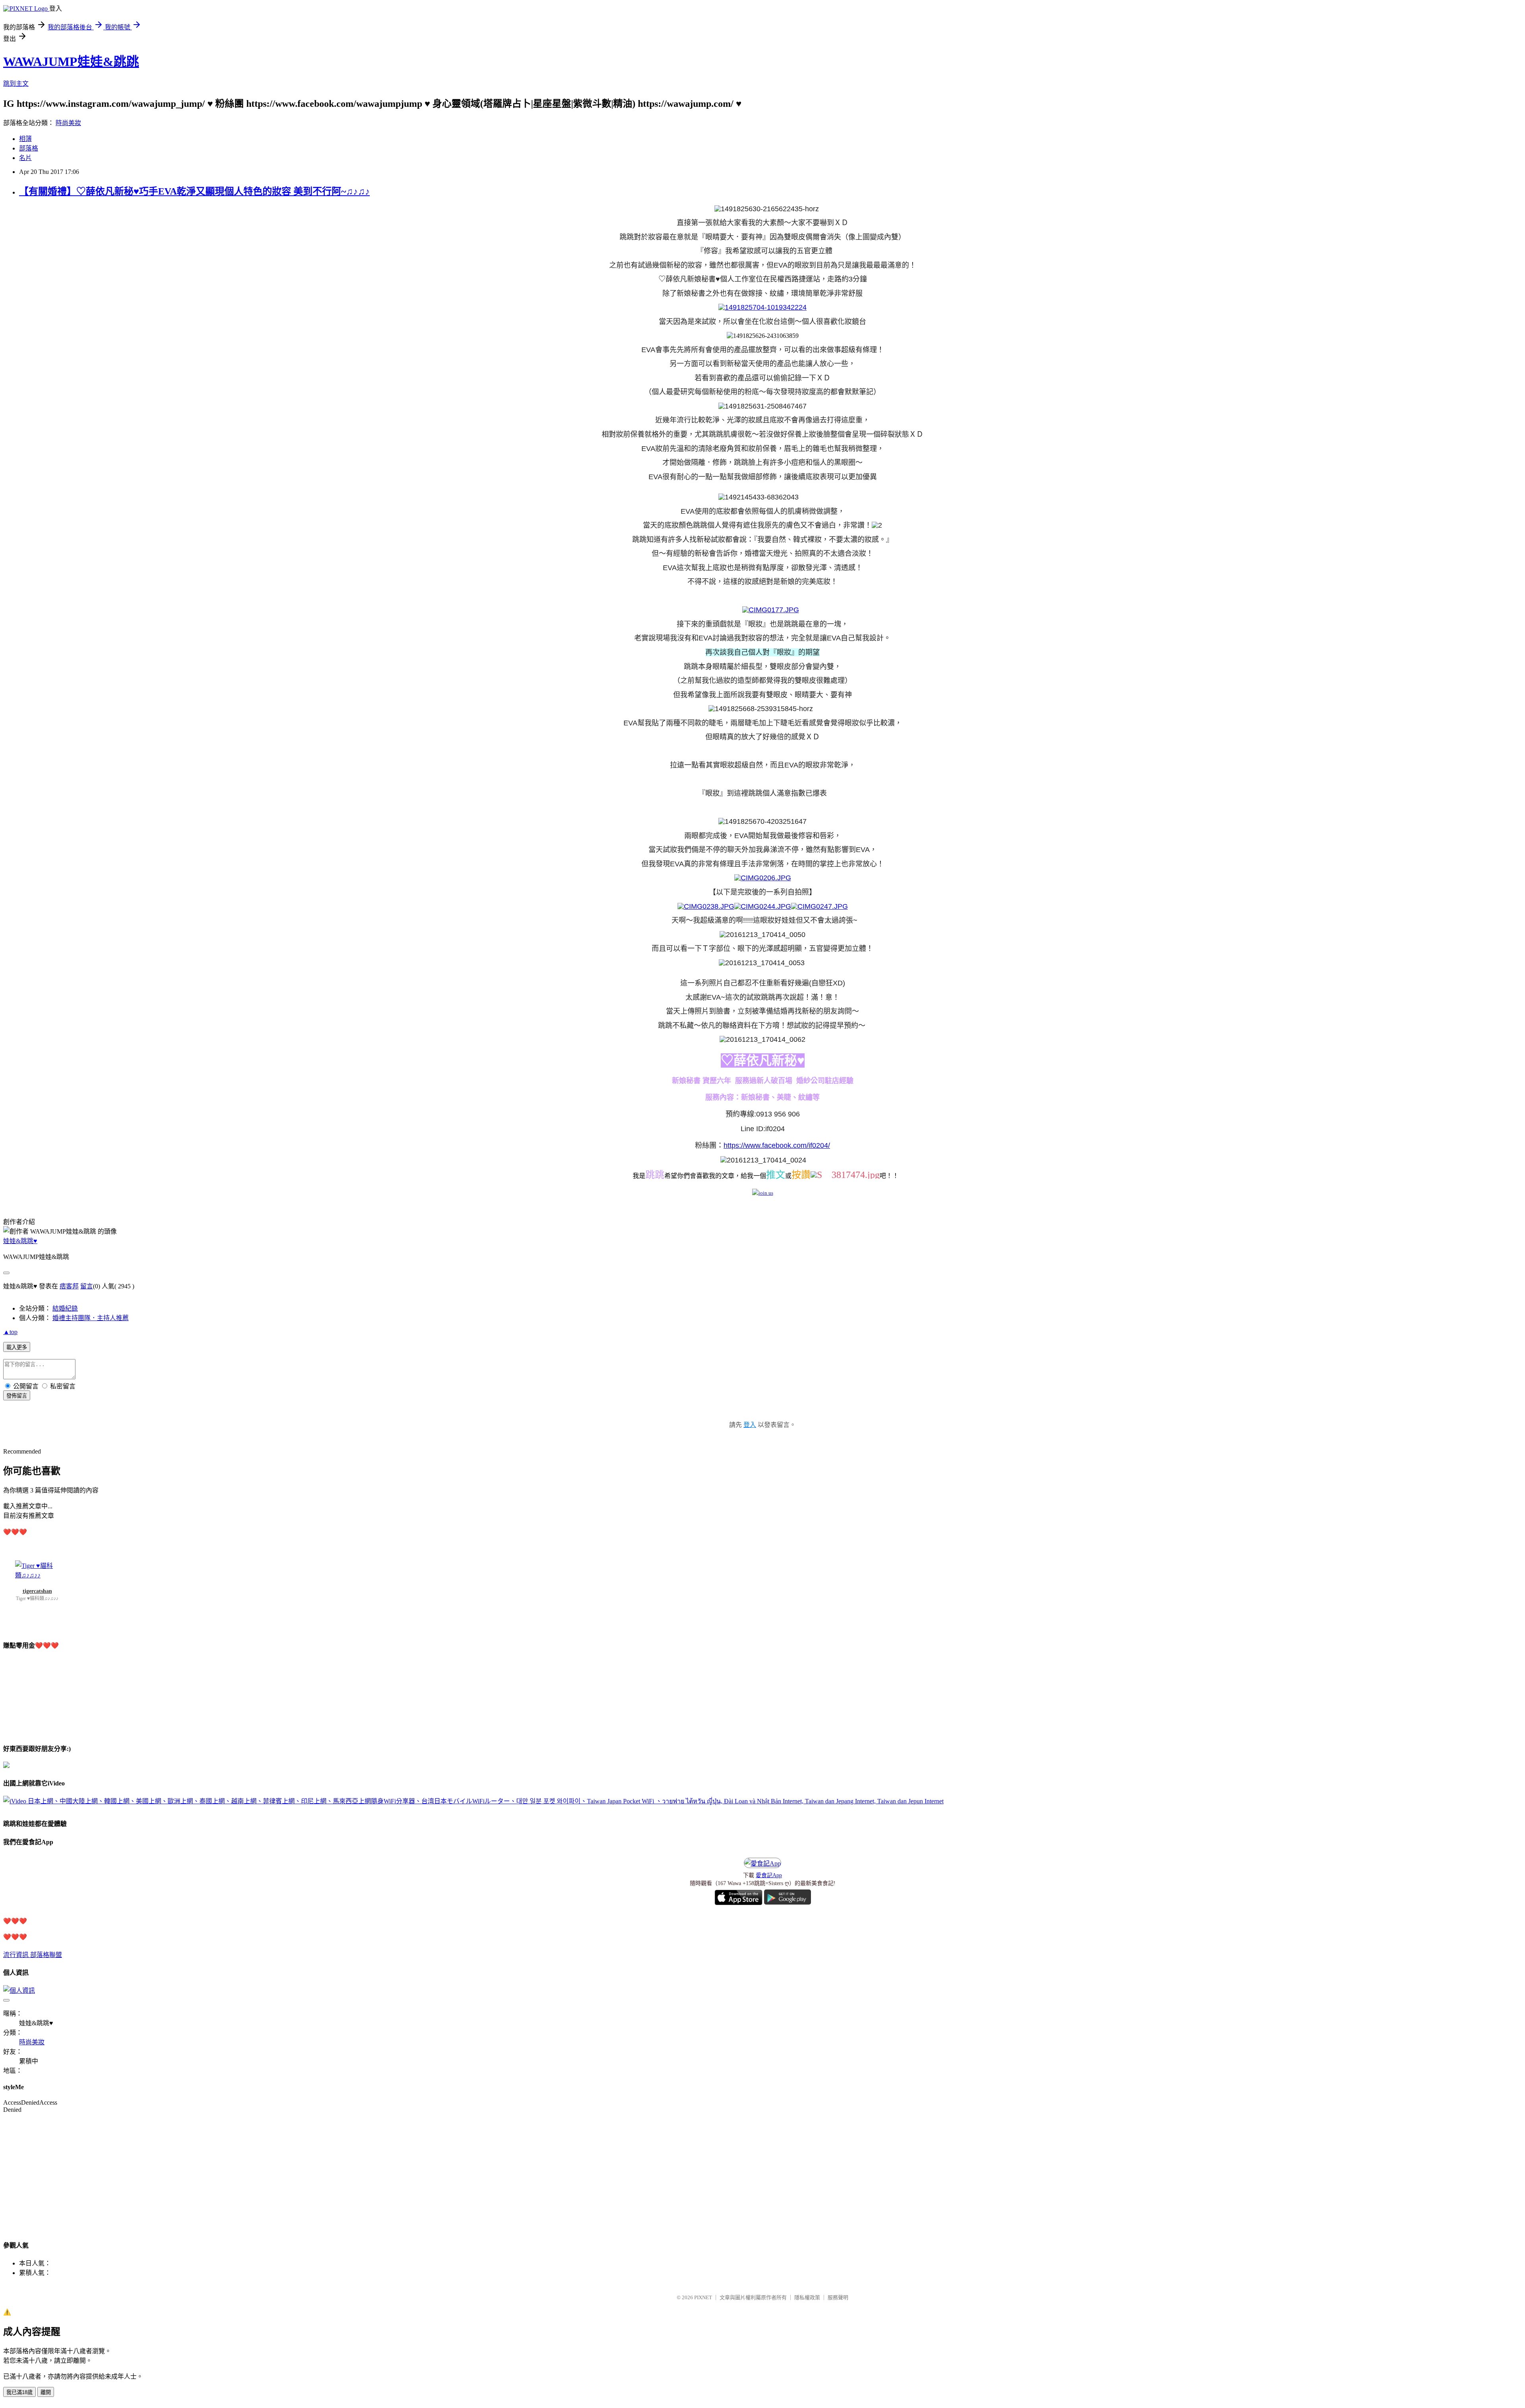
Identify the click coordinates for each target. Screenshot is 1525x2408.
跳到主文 (16, 84)
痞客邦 (69, 1286)
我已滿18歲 (19, 2392)
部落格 (29, 148)
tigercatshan (37, 1591)
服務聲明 (838, 2297)
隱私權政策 (807, 2297)
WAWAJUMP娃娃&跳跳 (71, 62)
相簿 (25, 139)
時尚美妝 (68, 123)
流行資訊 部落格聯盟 (33, 1955)
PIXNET (703, 2297)
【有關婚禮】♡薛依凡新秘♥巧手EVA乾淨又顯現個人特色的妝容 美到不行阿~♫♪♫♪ (194, 191)
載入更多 (17, 1347)
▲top (10, 1332)
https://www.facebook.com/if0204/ (777, 1145)
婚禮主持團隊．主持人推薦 (91, 1318)
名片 (25, 158)
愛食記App (769, 1875)
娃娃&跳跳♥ (20, 1241)
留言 (87, 1286)
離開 (46, 2392)
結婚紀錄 (65, 1308)
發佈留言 (17, 1396)
